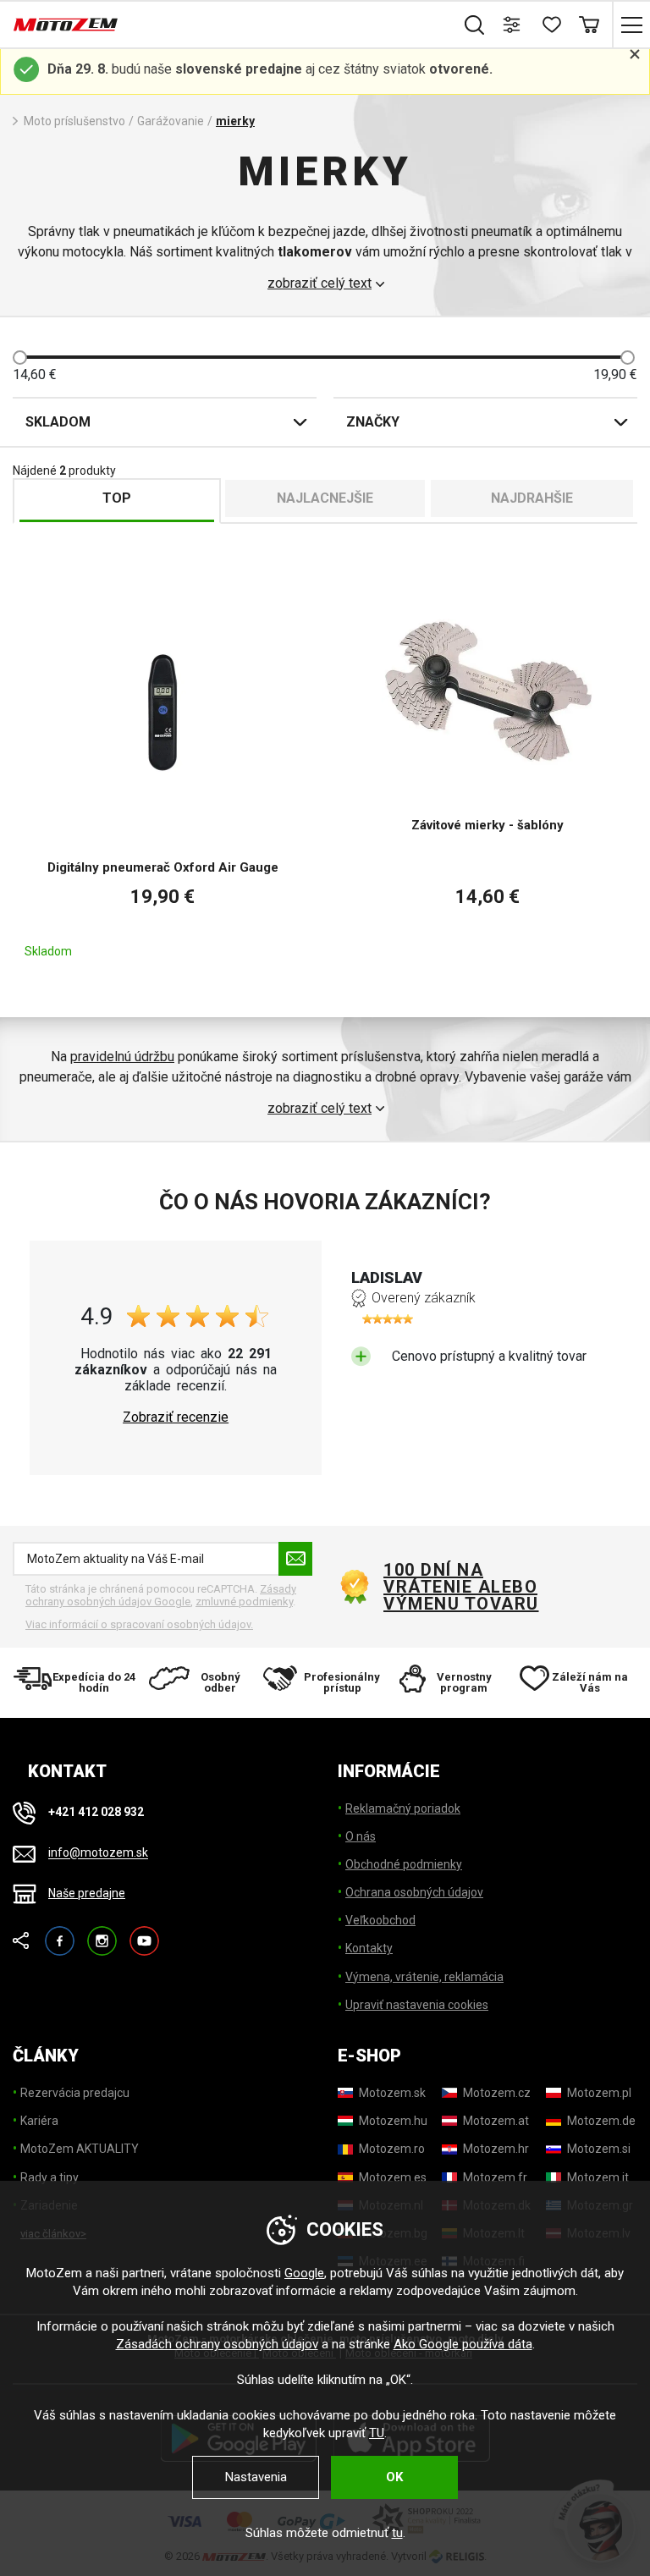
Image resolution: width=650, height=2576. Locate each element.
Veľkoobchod (380, 1920)
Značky (373, 422)
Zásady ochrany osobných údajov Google (161, 1596)
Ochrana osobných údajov (414, 1892)
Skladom (58, 422)
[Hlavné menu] (631, 25)
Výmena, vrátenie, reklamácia (424, 1977)
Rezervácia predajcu (75, 2093)
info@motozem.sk (98, 1853)
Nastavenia (256, 2477)
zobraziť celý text (319, 283)
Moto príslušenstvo (74, 121)
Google (304, 2273)
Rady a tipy (50, 2177)
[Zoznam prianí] (551, 25)
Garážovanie (171, 121)
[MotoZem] (66, 25)
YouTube (144, 1933)
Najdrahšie (532, 498)
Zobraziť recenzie (176, 1417)
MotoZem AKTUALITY (80, 2149)
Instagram (102, 1933)
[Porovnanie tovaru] (512, 25)
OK (394, 2477)
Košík (589, 25)
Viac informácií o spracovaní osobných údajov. (139, 1624)
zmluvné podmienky (244, 1602)
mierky (235, 121)
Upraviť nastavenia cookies (417, 2005)
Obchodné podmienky (404, 1864)
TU (377, 2433)
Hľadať (474, 25)
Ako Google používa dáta (463, 2344)
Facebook (60, 1933)
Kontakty (369, 1948)
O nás (361, 1836)
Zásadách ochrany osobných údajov (217, 2344)
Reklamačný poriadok (403, 1808)
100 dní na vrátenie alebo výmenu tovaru (461, 1587)
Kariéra (39, 2121)
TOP (117, 498)
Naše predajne (87, 1893)
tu (397, 2533)
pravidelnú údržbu (122, 1057)
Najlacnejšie (325, 498)
